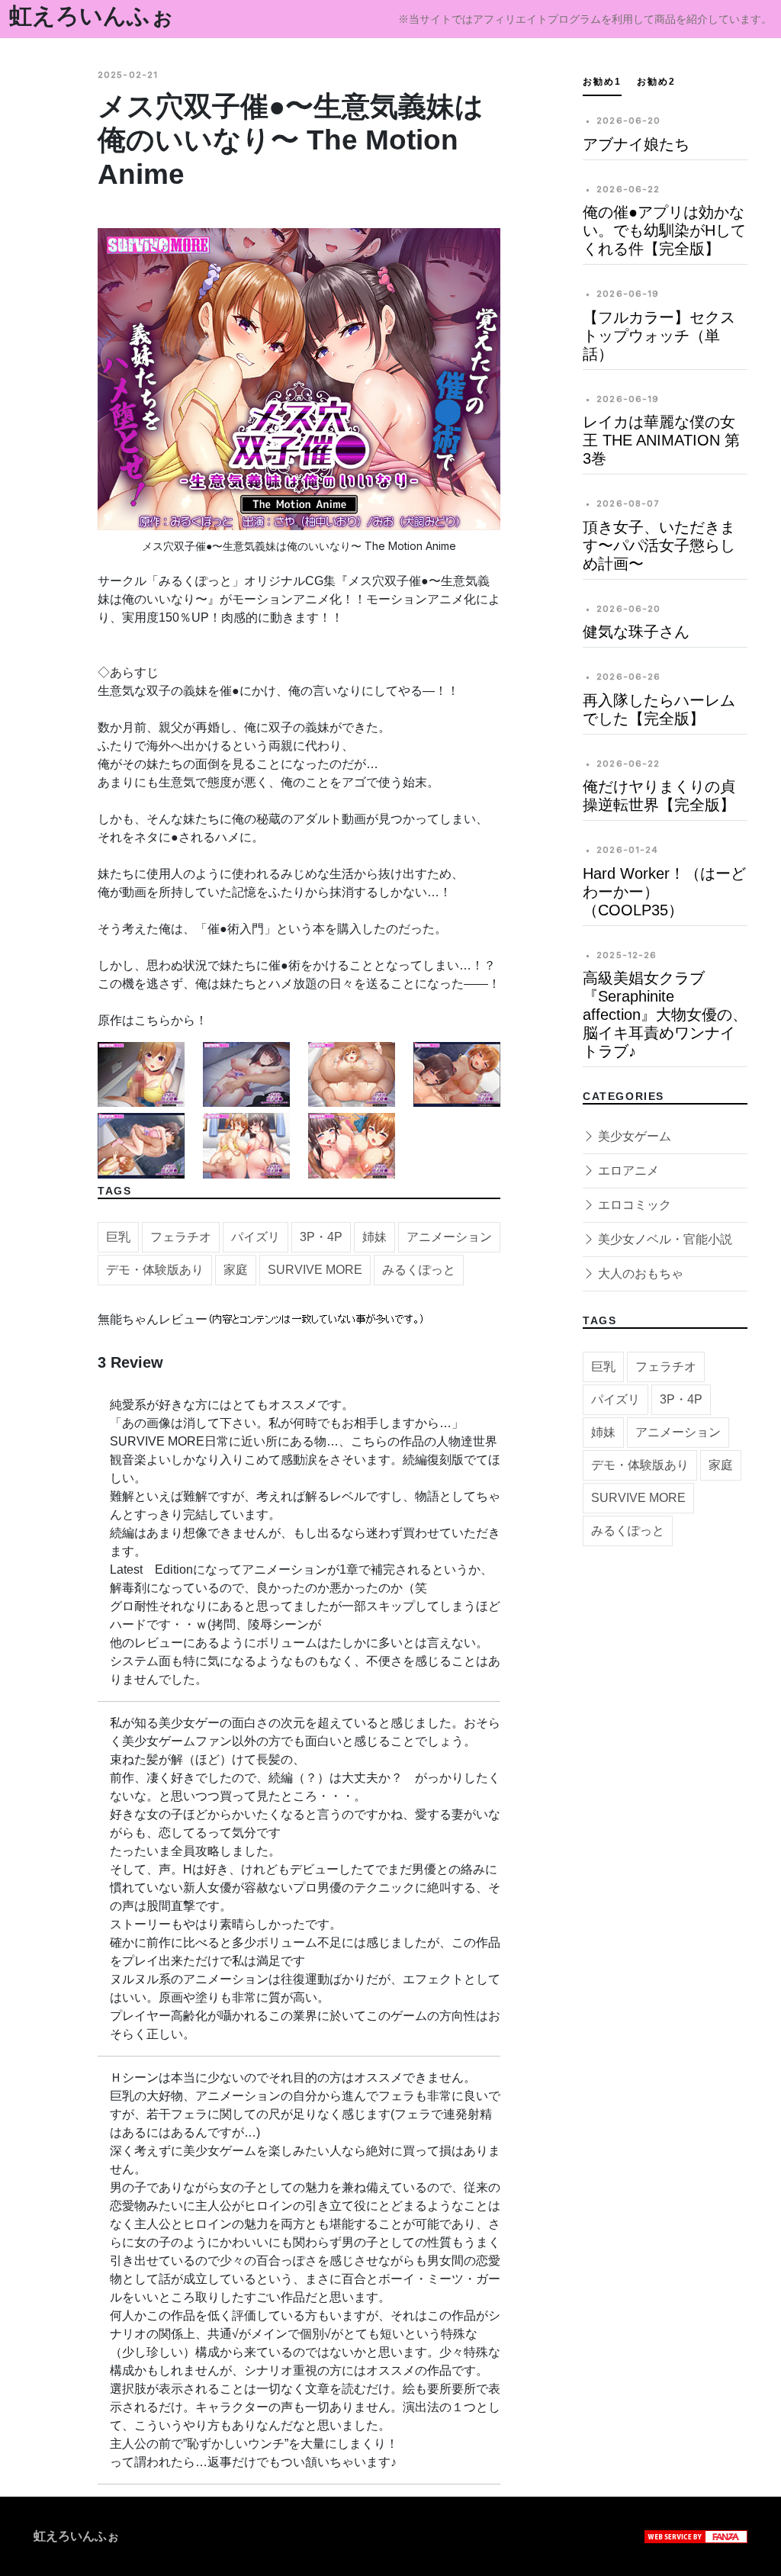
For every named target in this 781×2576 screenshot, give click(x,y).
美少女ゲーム (633, 1136)
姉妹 (374, 1237)
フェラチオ (181, 1237)
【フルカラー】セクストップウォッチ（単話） (659, 336)
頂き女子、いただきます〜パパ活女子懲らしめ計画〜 (659, 545)
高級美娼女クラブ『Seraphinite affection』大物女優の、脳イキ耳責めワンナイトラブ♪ (665, 1015)
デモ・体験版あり (155, 1270)
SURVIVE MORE (315, 1270)
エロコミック (633, 1205)
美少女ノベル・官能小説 (664, 1239)
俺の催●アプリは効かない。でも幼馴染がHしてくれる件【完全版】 (664, 230)
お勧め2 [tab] (656, 82)
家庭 (236, 1270)
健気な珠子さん (636, 632)
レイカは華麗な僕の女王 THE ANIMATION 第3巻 (661, 440)
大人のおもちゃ (639, 1274)
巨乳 (118, 1237)
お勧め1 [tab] (602, 82)
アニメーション (449, 1237)
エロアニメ (627, 1171)
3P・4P (321, 1237)
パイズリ (256, 1237)
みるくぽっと (419, 1270)
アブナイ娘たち (636, 144)
